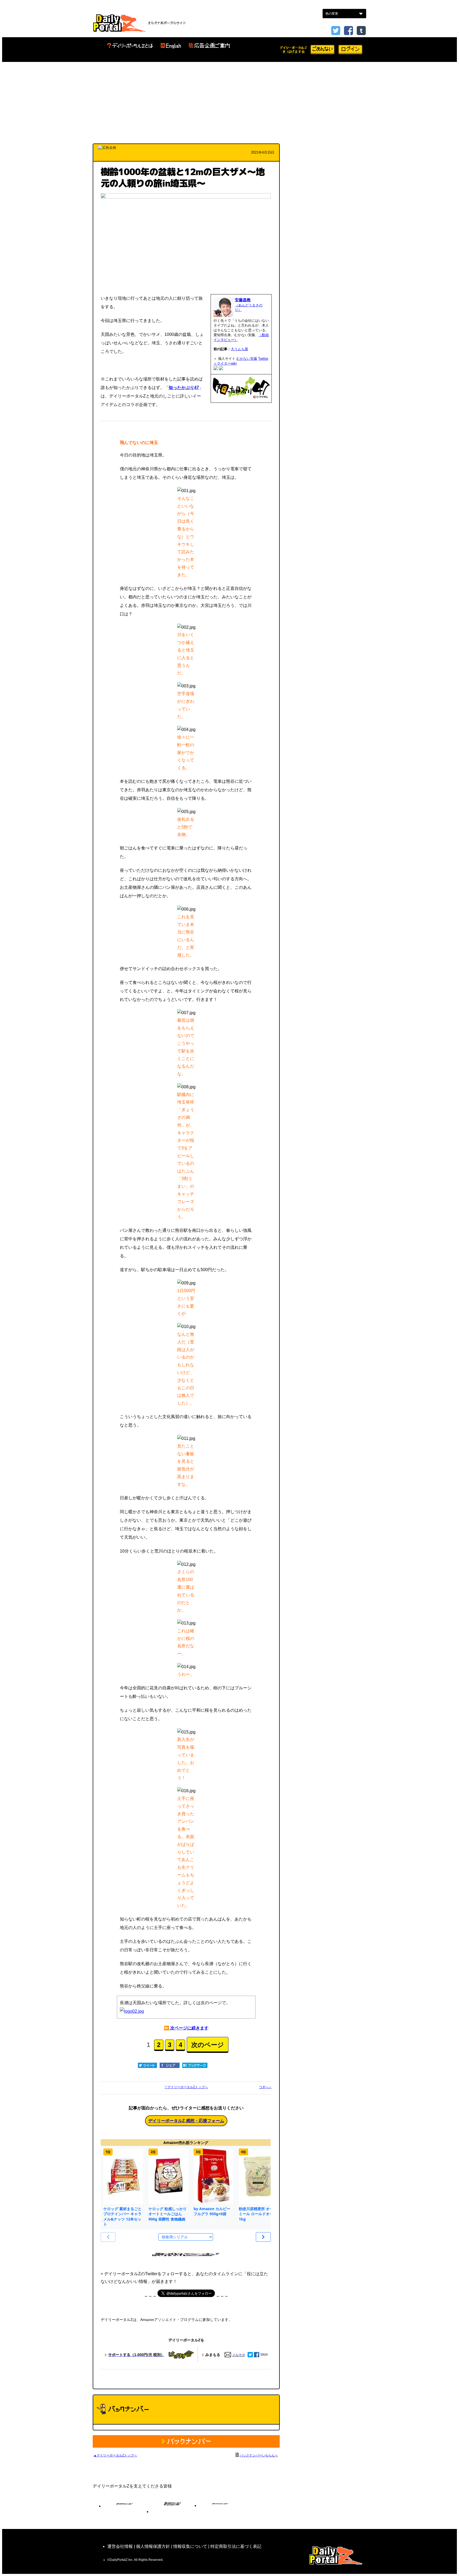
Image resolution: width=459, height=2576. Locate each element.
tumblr (361, 31)
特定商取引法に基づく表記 (236, 2546)
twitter (336, 31)
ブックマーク (195, 2065)
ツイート (147, 2065)
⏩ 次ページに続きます (186, 2028)
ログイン (350, 50)
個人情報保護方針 (153, 2546)
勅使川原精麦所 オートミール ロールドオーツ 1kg (258, 2214)
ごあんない (322, 50)
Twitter (263, 359)
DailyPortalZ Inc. (336, 2555)
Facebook (348, 31)
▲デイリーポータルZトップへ (115, 2455)
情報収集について (190, 2546)
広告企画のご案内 (209, 46)
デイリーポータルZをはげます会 (294, 50)
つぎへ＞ (265, 2087)
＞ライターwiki (225, 363)
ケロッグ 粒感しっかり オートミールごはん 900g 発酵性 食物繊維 (168, 2214)
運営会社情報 (120, 2546)
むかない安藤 (247, 359)
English (171, 46)
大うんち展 (239, 349)
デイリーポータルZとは (130, 46)
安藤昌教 (243, 300)
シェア (170, 2065)
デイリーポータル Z (119, 23)
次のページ (208, 2045)
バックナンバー (186, 2441)
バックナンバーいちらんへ (259, 2455)
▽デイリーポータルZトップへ (186, 2087)
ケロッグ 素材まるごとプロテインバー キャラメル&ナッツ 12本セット (122, 2217)
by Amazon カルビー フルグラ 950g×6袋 (212, 2211)
